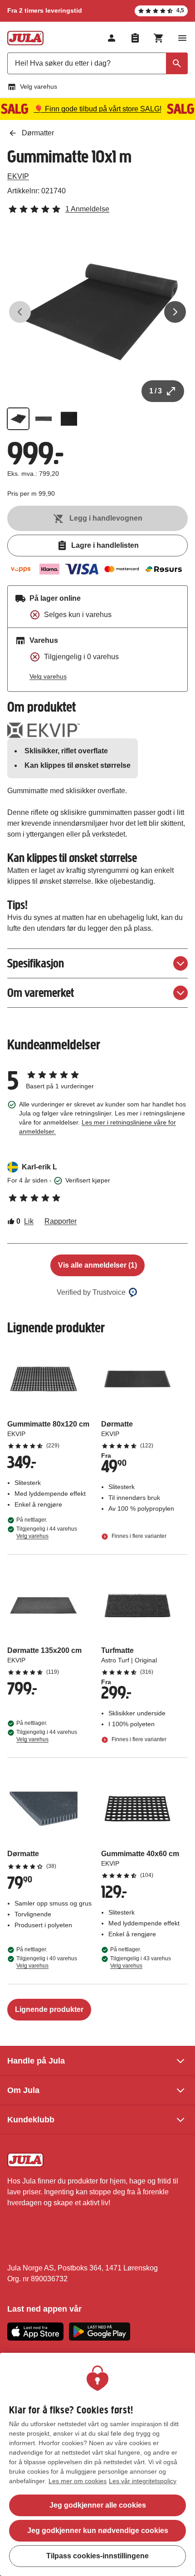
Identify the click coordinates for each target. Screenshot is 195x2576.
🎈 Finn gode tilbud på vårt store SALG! (98, 109)
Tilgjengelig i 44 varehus (47, 1532)
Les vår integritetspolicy (143, 2481)
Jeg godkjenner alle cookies (98, 2505)
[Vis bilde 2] (44, 419)
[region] (97, 2464)
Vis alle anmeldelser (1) (97, 1265)
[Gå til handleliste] (135, 38)
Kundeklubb (31, 2120)
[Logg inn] (112, 38)
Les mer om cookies (78, 2481)
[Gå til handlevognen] (159, 38)
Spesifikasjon (36, 963)
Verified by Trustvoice (91, 1292)
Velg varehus (39, 86)
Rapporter (61, 1221)
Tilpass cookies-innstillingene (97, 2556)
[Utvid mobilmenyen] (182, 38)
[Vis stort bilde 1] (97, 312)
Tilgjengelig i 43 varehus (141, 1962)
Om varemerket (41, 993)
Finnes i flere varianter (138, 1536)
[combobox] (97, 63)
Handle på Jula (36, 2061)
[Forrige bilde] (20, 312)
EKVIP (18, 176)
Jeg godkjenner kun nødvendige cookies (98, 2531)
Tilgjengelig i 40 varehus (47, 1962)
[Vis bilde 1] (18, 419)
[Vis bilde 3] (69, 419)
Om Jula (23, 2090)
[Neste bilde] (175, 312)
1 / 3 (156, 391)
